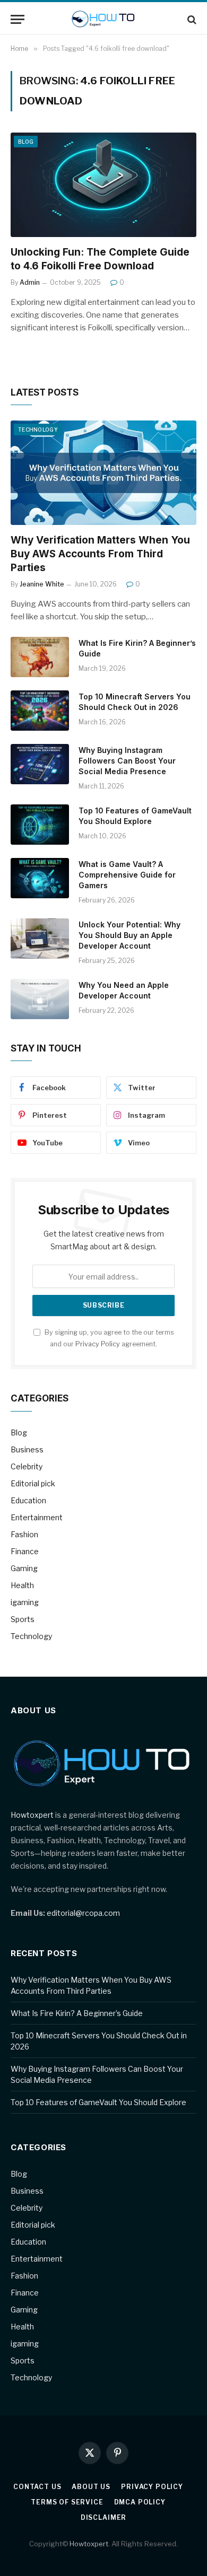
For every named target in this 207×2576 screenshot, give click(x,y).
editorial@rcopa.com (83, 1913)
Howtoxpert (32, 1815)
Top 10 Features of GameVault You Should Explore (98, 2102)
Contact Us (37, 2487)
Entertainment (37, 1517)
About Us (91, 2487)
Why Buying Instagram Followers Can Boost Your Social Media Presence (127, 761)
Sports (23, 1619)
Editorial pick (33, 1483)
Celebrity (27, 1466)
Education (28, 1500)
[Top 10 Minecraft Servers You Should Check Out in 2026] (40, 711)
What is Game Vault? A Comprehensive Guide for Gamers (127, 875)
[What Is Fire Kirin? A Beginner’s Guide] (40, 657)
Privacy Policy (98, 1344)
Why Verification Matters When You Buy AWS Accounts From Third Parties (100, 554)
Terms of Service (67, 2502)
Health (22, 1585)
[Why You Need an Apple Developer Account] (40, 999)
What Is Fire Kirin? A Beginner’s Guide (77, 2013)
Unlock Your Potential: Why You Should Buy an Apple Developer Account (130, 935)
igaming (25, 1602)
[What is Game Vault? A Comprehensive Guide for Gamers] (40, 878)
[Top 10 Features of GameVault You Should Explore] (40, 825)
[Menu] (18, 19)
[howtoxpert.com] (104, 19)
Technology (38, 430)
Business (27, 1449)
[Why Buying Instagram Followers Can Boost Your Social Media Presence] (40, 764)
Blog (26, 142)
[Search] (191, 19)
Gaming (24, 1568)
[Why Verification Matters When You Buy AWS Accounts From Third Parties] (103, 473)
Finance (25, 1551)
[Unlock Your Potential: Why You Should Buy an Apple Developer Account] (40, 939)
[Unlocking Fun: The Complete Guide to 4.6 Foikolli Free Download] (103, 185)
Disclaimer (103, 2517)
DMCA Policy (140, 2502)
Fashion (24, 1534)
